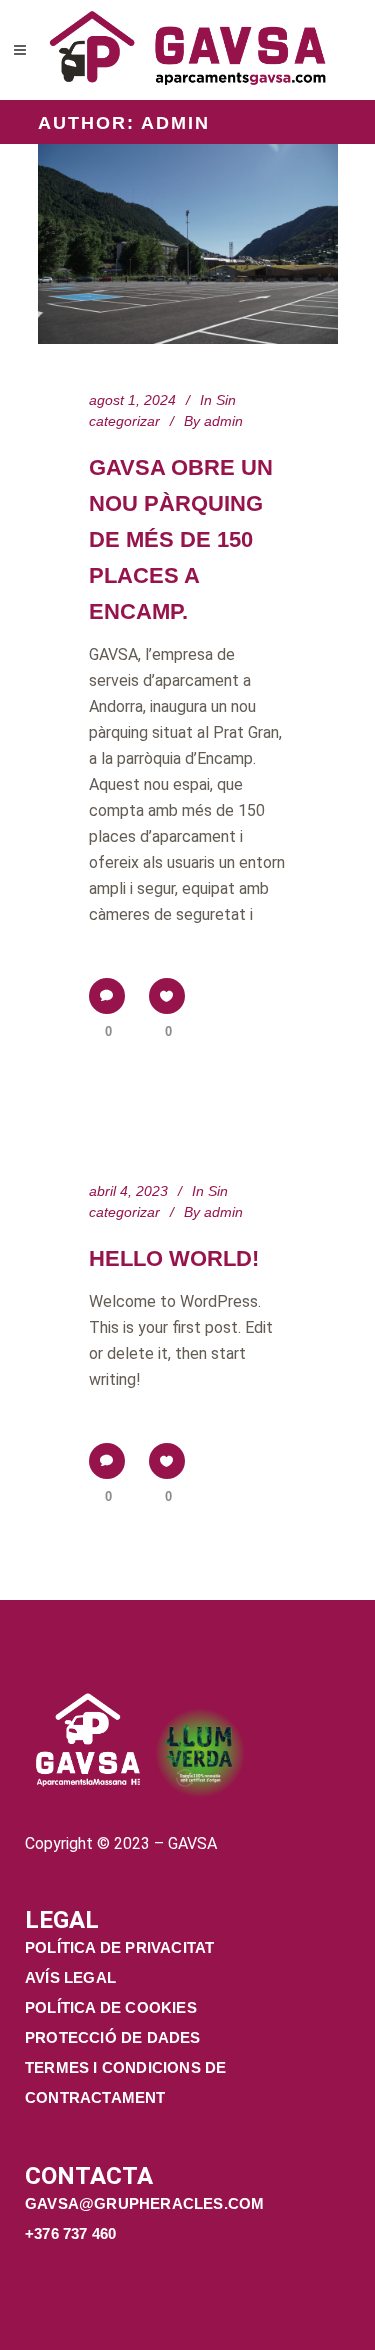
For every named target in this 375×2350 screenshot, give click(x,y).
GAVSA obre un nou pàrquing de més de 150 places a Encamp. (181, 540)
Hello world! (174, 1259)
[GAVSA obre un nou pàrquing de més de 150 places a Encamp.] (188, 244)
